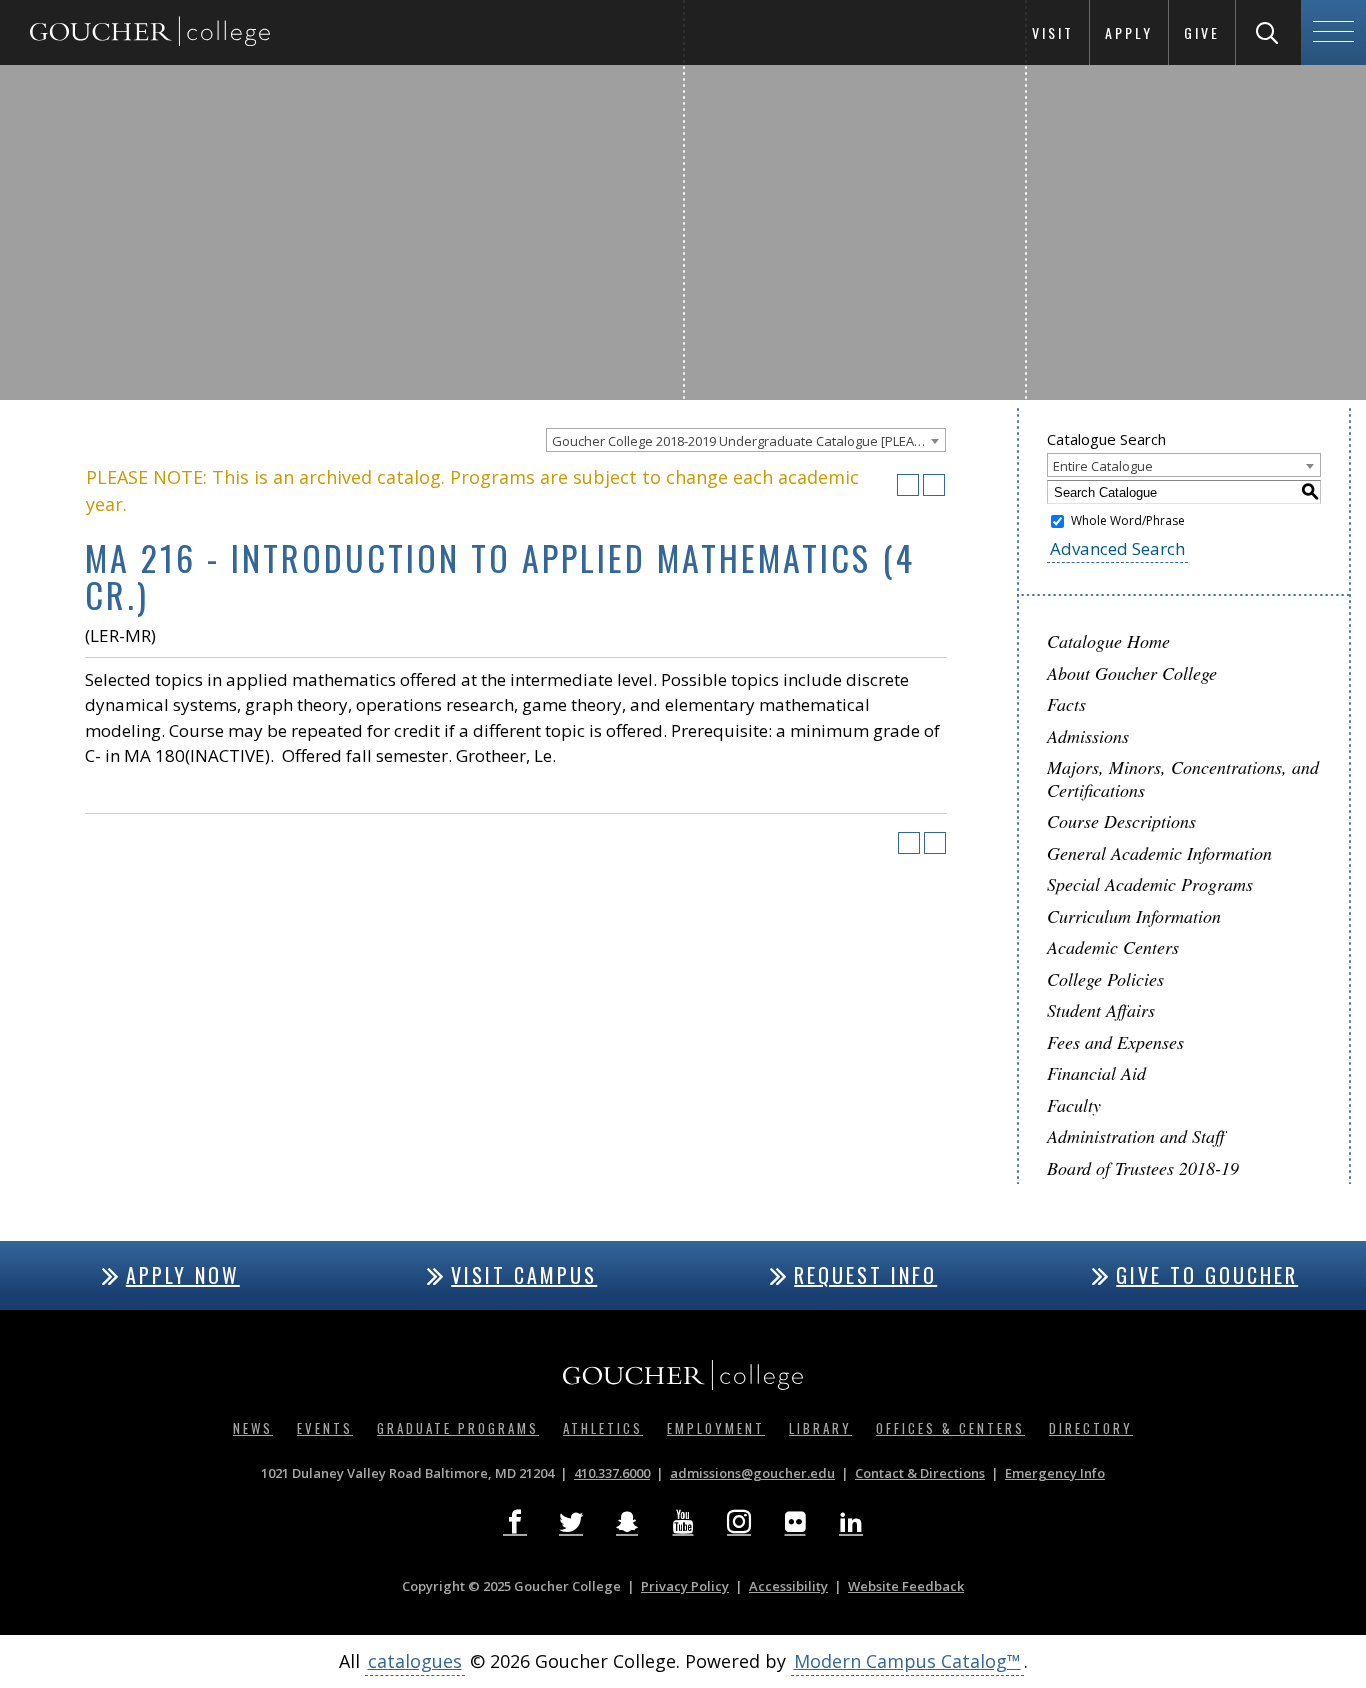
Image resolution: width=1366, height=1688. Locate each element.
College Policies (1105, 979)
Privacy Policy (685, 1586)
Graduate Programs (458, 1428)
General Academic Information (1159, 853)
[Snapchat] (627, 1522)
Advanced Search (1117, 548)
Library (820, 1428)
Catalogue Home (1108, 641)
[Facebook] (515, 1522)
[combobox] (746, 440)
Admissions (1088, 736)
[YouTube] (683, 1522)
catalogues (415, 1661)
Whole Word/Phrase (1128, 520)
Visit (1053, 32)
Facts (1066, 704)
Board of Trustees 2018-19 (1143, 1168)
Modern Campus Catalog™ (907, 1661)
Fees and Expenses (1115, 1042)
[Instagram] (739, 1522)
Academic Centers (1113, 947)
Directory (1091, 1428)
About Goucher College (1132, 673)
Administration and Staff (1136, 1136)
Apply (1129, 32)
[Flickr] (795, 1522)
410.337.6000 (612, 1473)
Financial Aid (1096, 1073)
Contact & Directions (920, 1473)
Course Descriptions (1121, 821)
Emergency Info (1055, 1473)
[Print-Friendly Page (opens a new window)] (908, 485)
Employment (716, 1428)
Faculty (1074, 1105)
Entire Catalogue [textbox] (1103, 466)
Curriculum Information (1134, 916)
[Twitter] (571, 1522)
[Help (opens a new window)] (934, 485)
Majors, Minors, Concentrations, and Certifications (1183, 778)
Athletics (603, 1428)
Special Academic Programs (1150, 884)
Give (1202, 32)
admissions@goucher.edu (752, 1473)
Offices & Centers (950, 1428)
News (253, 1428)
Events (325, 1428)
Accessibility (788, 1586)
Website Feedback (906, 1586)
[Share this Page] (882, 485)
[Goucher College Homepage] (150, 32)
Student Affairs (1101, 1010)
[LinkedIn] (851, 1522)
